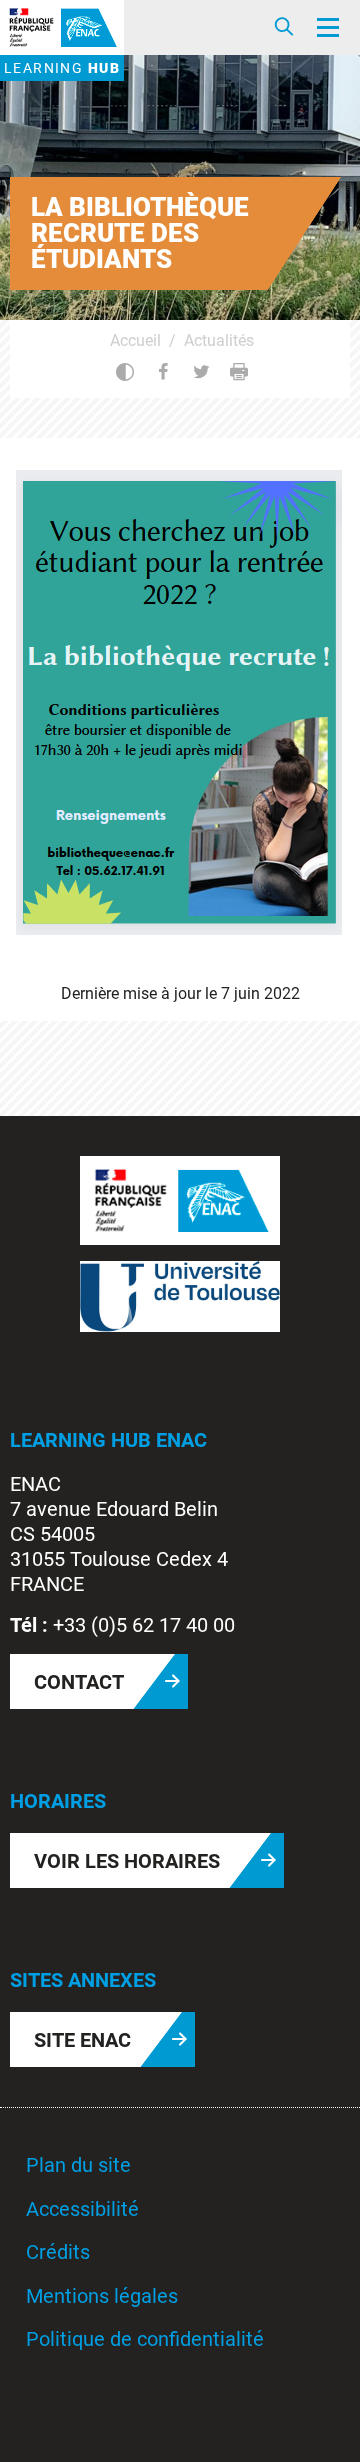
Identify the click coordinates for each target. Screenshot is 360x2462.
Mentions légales (102, 2296)
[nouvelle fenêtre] (180, 1199)
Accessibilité (82, 2209)
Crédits (58, 2252)
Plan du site (78, 2165)
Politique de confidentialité (145, 2339)
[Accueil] (62, 27)
